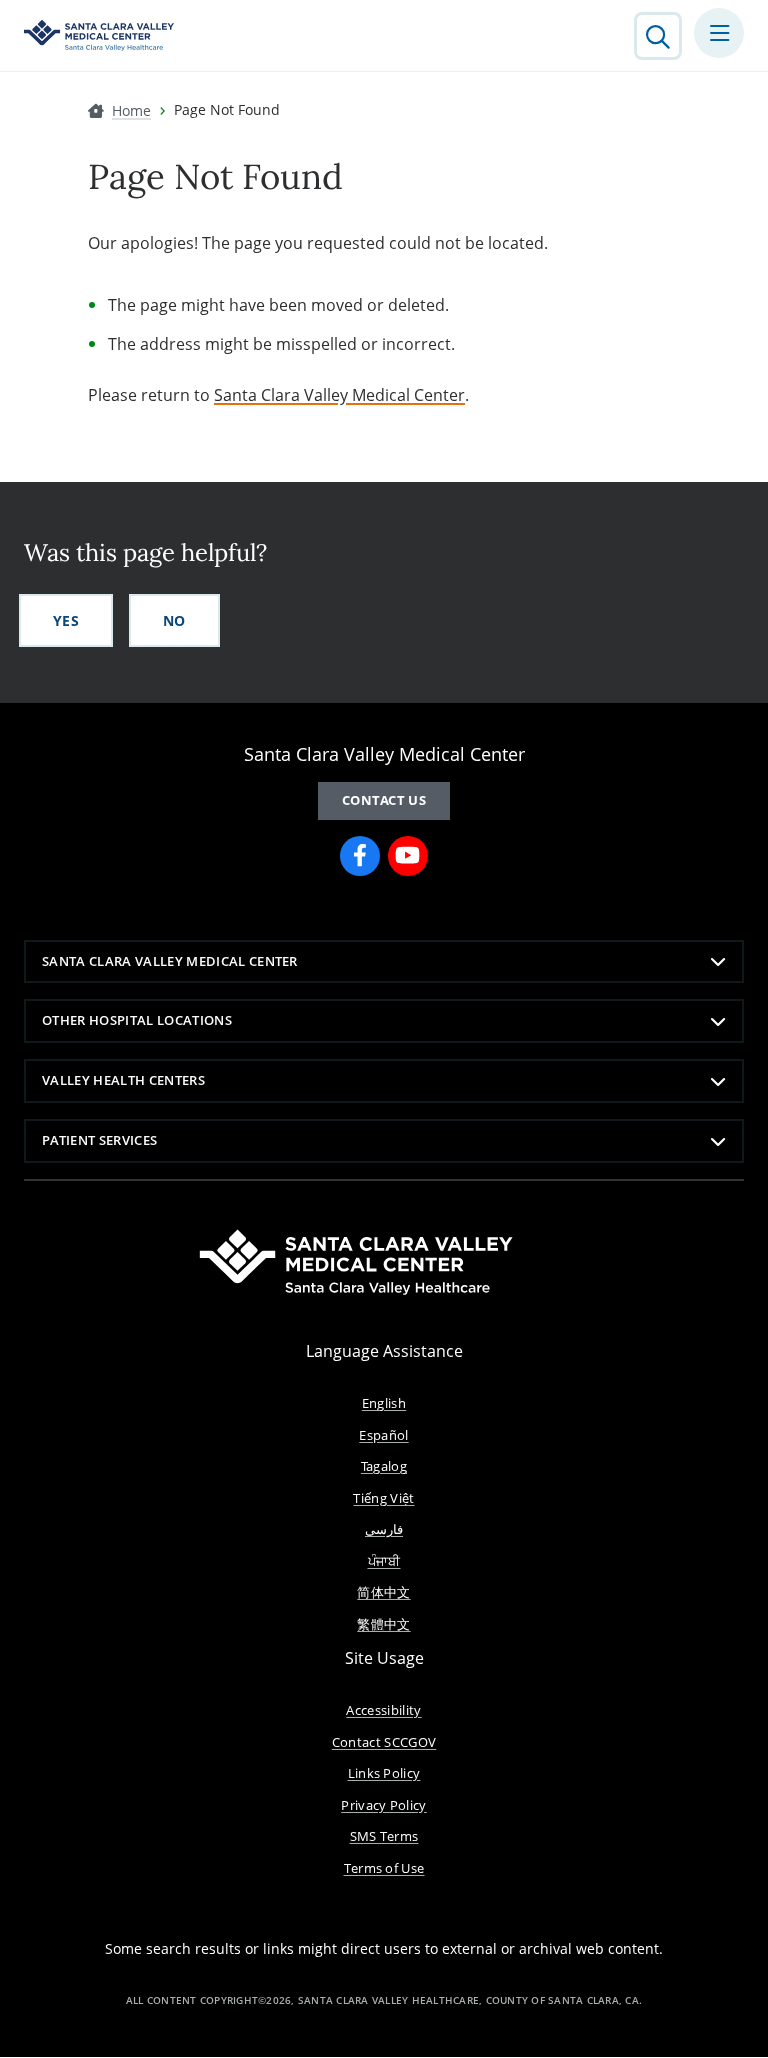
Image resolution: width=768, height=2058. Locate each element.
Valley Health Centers (123, 1080)
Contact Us (384, 800)
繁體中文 (383, 1624)
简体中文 (383, 1592)
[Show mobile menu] (719, 33)
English (384, 1403)
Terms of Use (384, 1868)
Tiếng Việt (383, 1498)
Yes (66, 620)
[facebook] (360, 856)
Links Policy (384, 1773)
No (174, 620)
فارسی (384, 1529)
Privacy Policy (384, 1805)
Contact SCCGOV (384, 1742)
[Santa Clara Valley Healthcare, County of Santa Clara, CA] (99, 35)
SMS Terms (384, 1836)
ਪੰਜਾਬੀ (384, 1561)
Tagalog (384, 1466)
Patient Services (99, 1140)
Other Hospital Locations (137, 1020)
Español (383, 1435)
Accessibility (383, 1710)
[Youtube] (408, 856)
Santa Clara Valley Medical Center (339, 395)
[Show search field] (658, 36)
